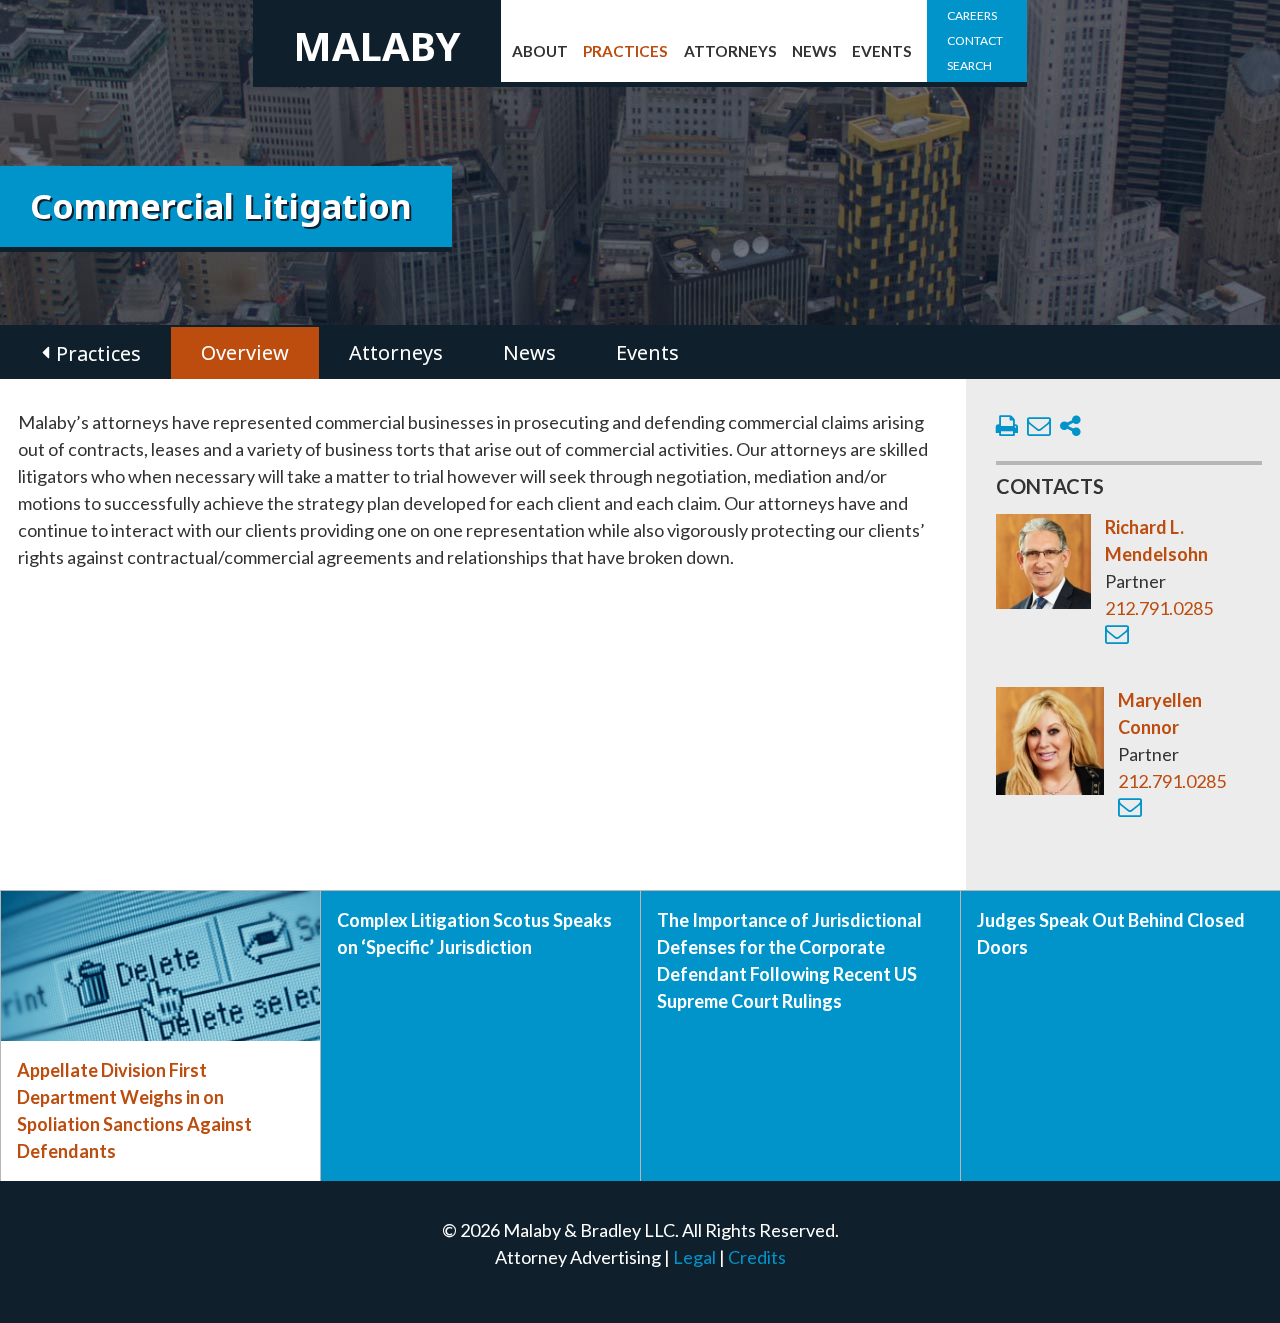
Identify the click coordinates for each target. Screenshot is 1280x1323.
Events (882, 51)
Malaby (377, 45)
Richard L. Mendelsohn (1156, 540)
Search (969, 65)
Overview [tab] (245, 352)
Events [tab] (647, 352)
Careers (972, 15)
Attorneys (730, 51)
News (814, 51)
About (540, 51)
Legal (694, 1257)
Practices (625, 51)
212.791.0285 (1159, 608)
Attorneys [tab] (396, 352)
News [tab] (529, 352)
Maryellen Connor (1160, 713)
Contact (975, 40)
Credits (757, 1257)
